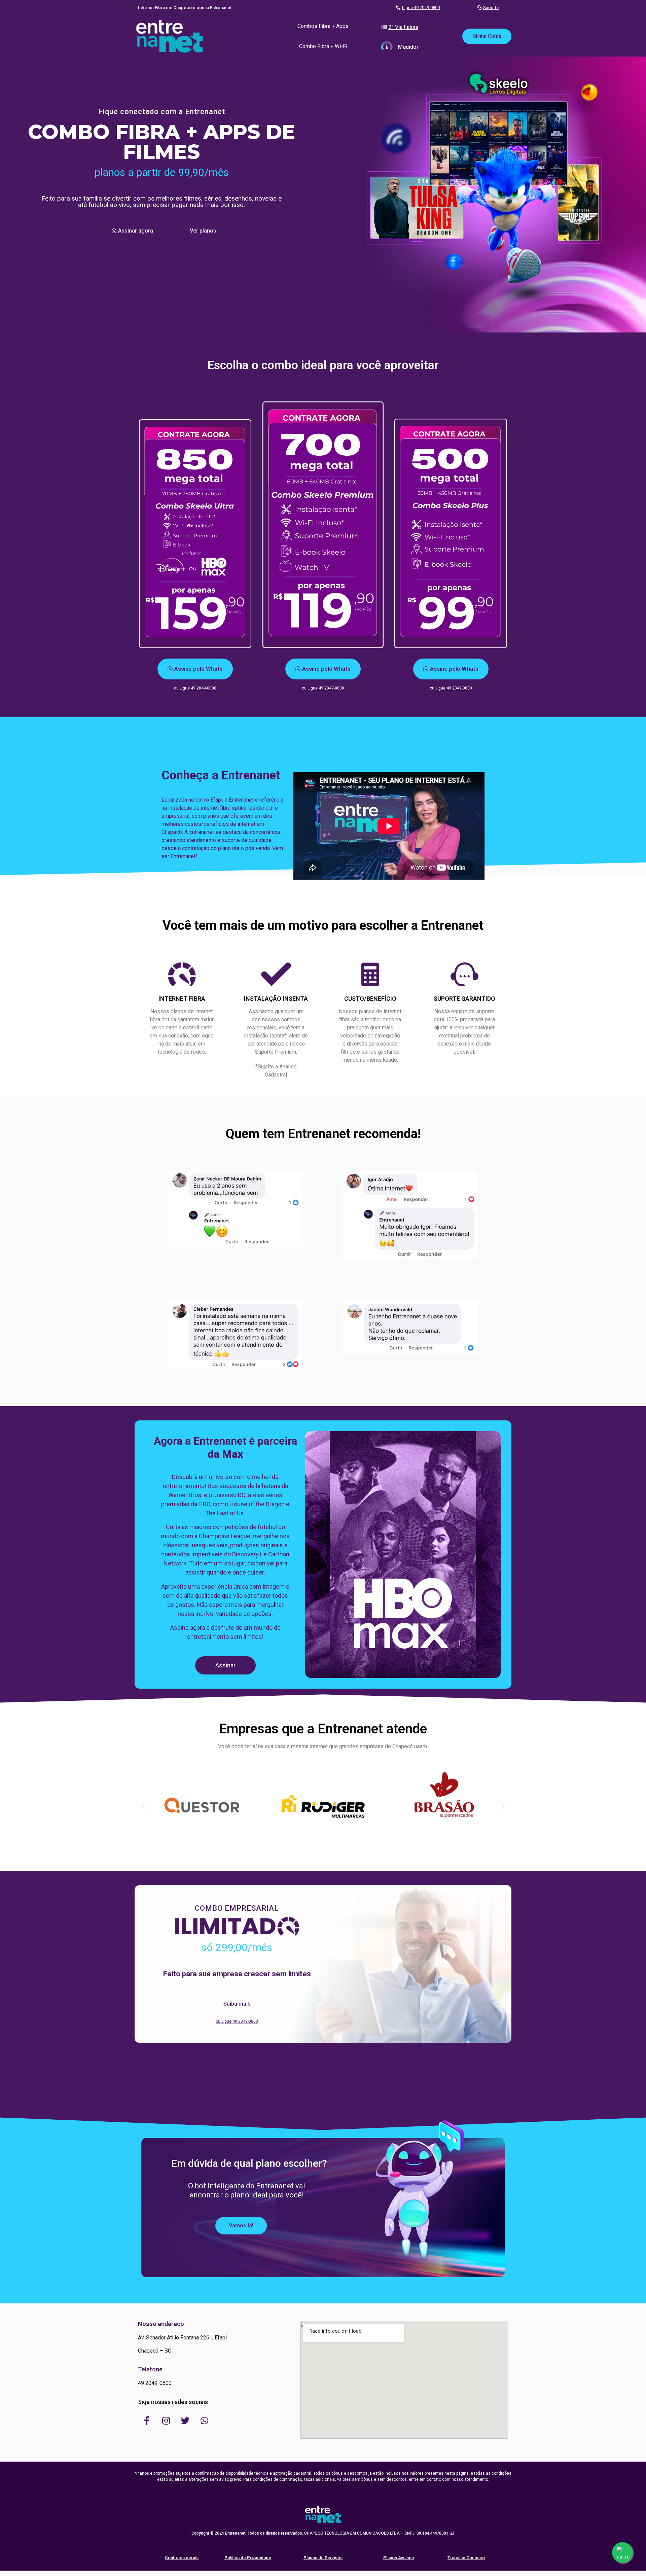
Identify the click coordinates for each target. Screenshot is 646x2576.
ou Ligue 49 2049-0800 (195, 688)
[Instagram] (166, 2421)
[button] (323, 26)
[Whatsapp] (204, 2421)
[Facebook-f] (147, 2421)
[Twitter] (185, 2421)
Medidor (408, 47)
